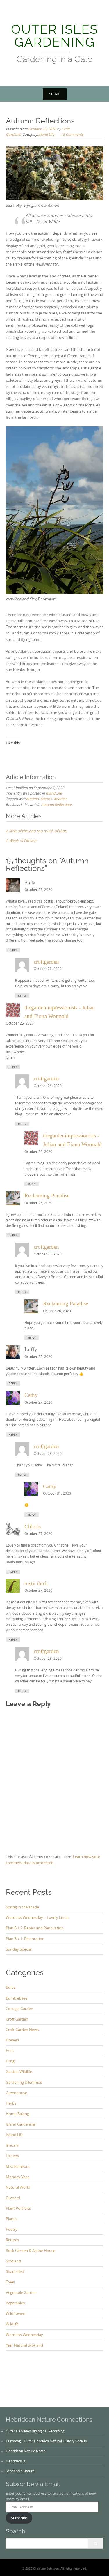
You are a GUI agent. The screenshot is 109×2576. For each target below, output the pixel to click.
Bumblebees (17, 1998)
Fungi (11, 2061)
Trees (10, 2282)
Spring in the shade (22, 1907)
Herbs (11, 2103)
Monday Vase (18, 2177)
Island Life (46, 134)
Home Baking (17, 2114)
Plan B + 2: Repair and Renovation (35, 1928)
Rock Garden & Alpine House (31, 2251)
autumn (32, 799)
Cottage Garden (19, 2009)
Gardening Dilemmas (24, 2082)
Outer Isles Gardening (55, 36)
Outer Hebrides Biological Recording (35, 2431)
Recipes (12, 2240)
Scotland (13, 2261)
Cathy (31, 1395)
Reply (13, 950)
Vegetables (15, 2303)
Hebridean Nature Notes (26, 2451)
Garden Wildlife (19, 2071)
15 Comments (72, 134)
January (12, 2145)
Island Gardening (20, 2124)
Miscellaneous (18, 2166)
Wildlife (12, 2324)
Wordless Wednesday (24, 2335)
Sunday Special (19, 1949)
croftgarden (46, 962)
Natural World (18, 2187)
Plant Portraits (18, 2208)
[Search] (95, 2543)
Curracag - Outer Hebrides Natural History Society (46, 2441)
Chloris (33, 1527)
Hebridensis (16, 2461)
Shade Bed (15, 2271)
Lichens (12, 2156)
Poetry (12, 2229)
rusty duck (36, 1583)
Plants (11, 2219)
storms (46, 799)
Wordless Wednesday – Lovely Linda (37, 1917)
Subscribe (19, 2518)
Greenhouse (16, 2093)
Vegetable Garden (21, 2292)
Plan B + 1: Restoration (25, 1939)
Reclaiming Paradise (47, 1196)
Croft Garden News (22, 2030)
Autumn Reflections (57, 804)
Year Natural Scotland (24, 2345)
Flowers (12, 2040)
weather (60, 799)
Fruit (10, 2050)
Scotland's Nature (20, 2471)
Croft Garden (17, 2019)
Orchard (13, 2198)
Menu (55, 94)
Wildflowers (16, 2313)
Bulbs (11, 1987)
